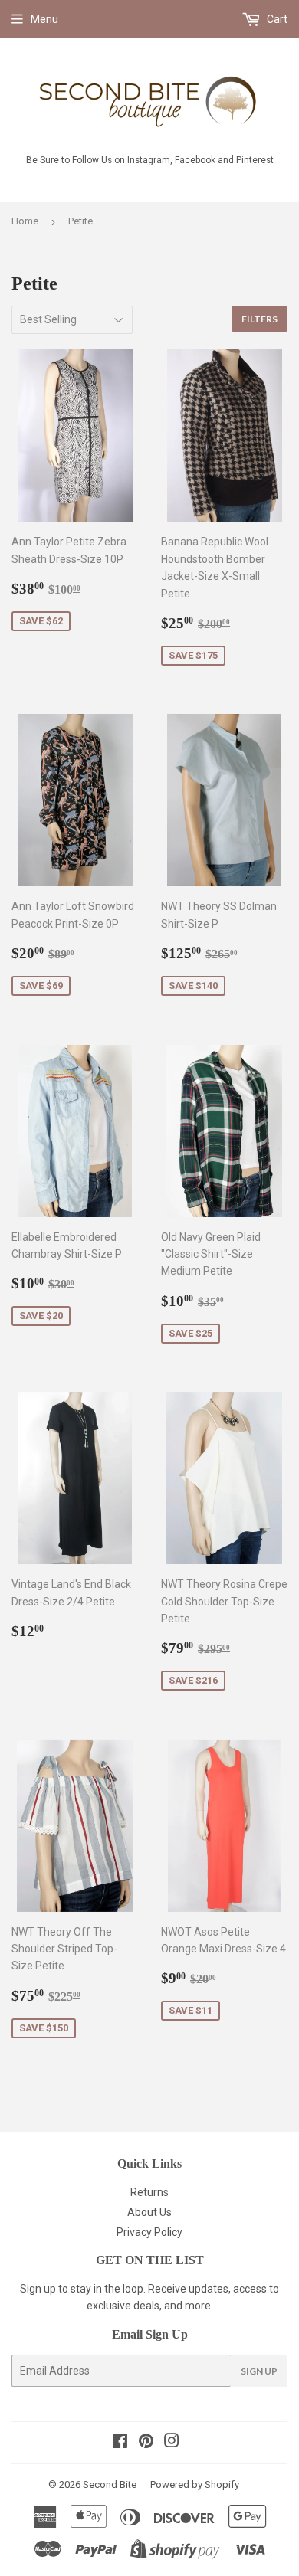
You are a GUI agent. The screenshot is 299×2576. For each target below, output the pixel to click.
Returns (149, 2192)
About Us (149, 2212)
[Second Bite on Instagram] (172, 2443)
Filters (260, 319)
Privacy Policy (149, 2232)
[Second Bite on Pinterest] (146, 2443)
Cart (276, 19)
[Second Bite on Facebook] (120, 2443)
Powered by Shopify (195, 2484)
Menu (44, 19)
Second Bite (110, 2484)
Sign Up (259, 2371)
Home (25, 221)
